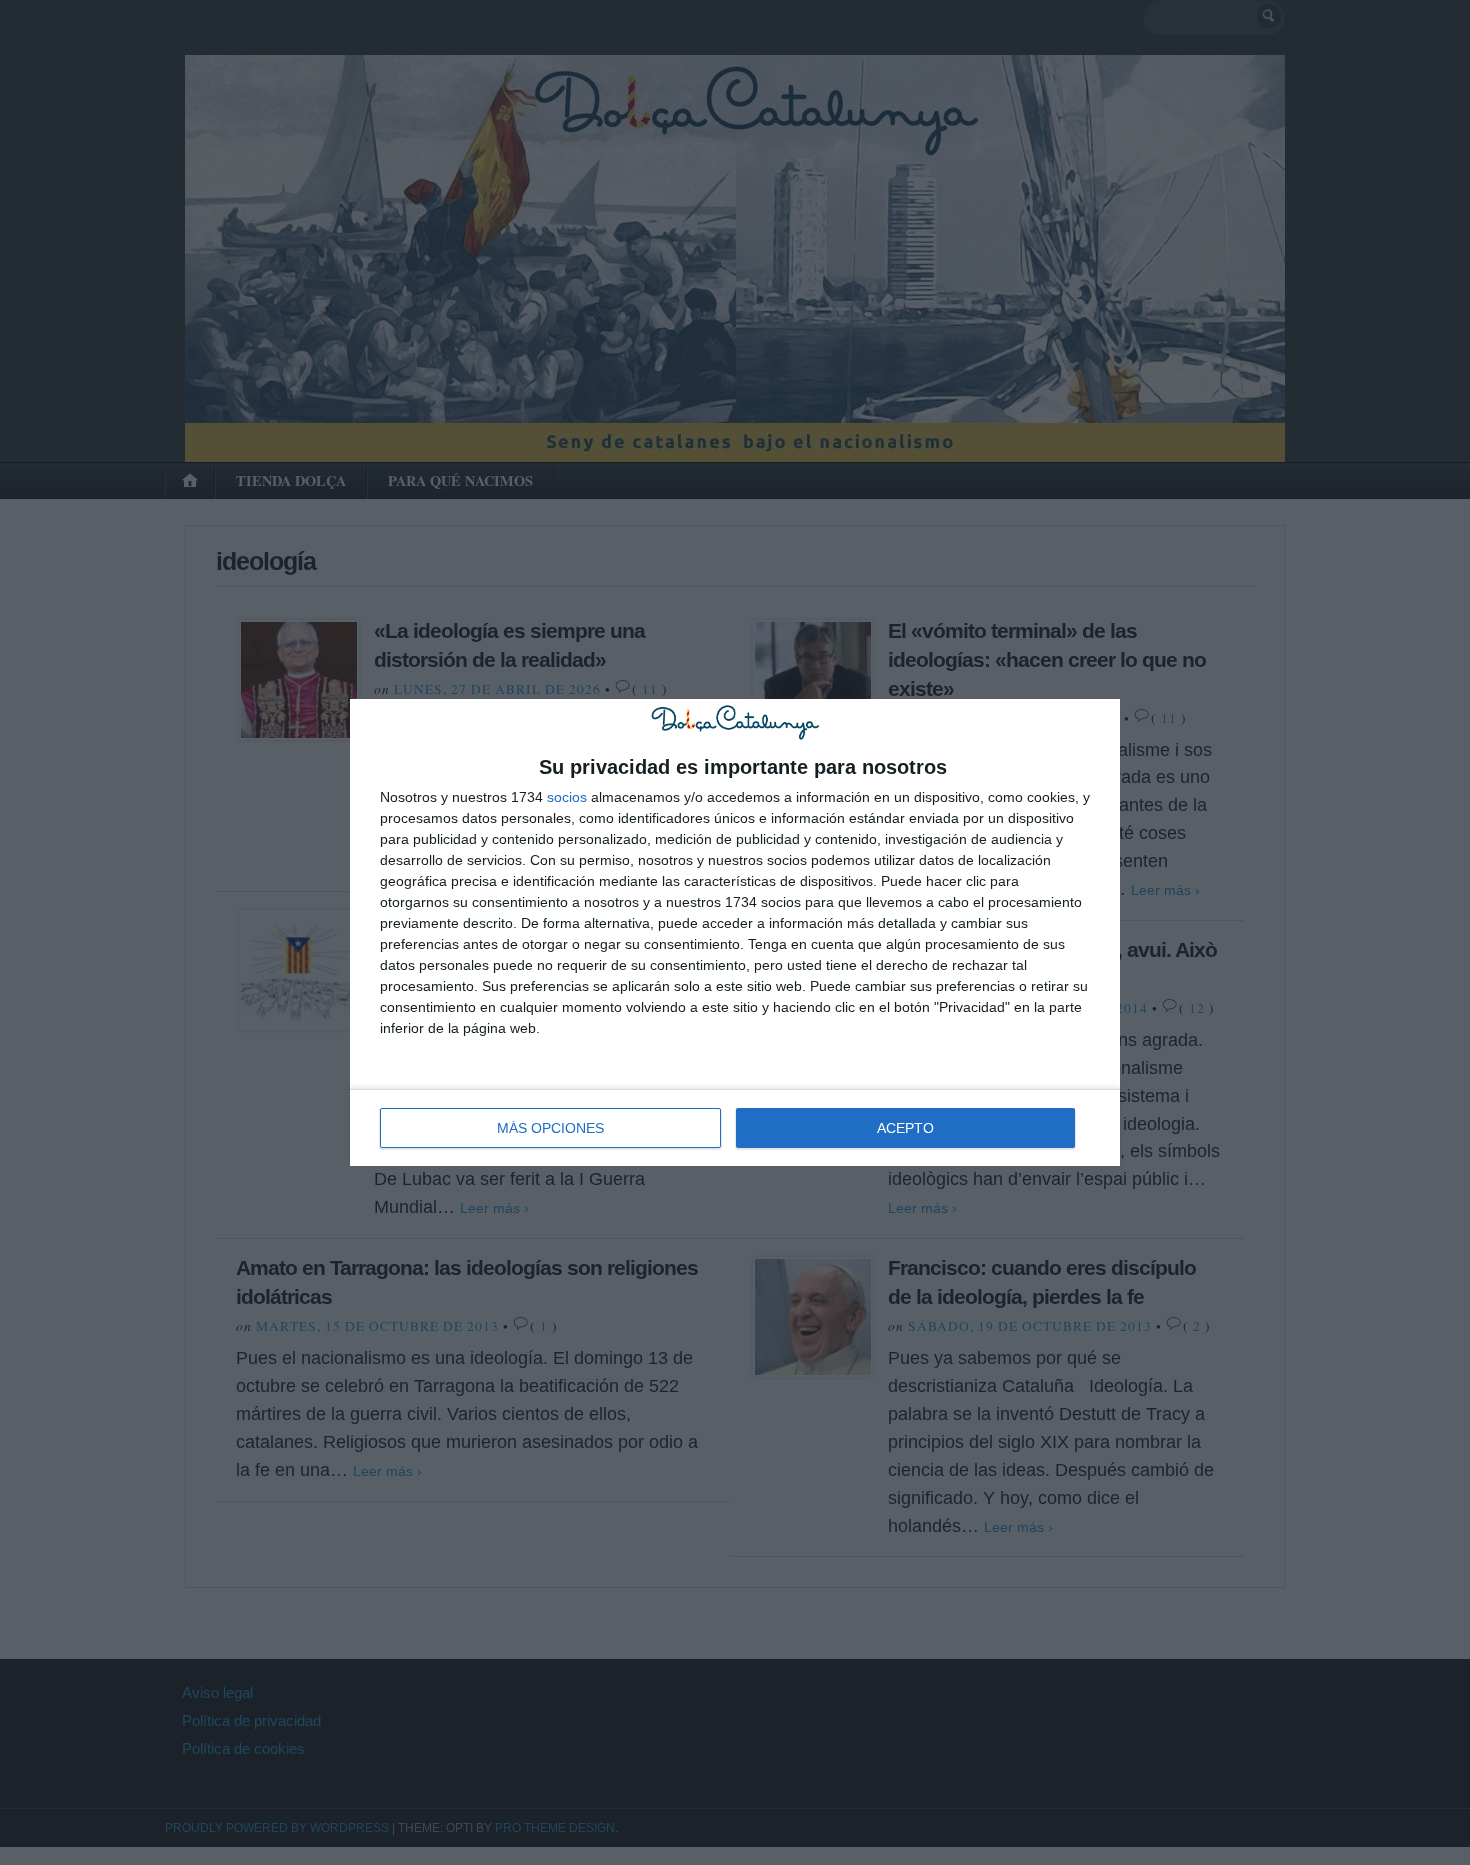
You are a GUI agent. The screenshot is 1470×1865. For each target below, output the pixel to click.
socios (567, 797)
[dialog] (735, 932)
